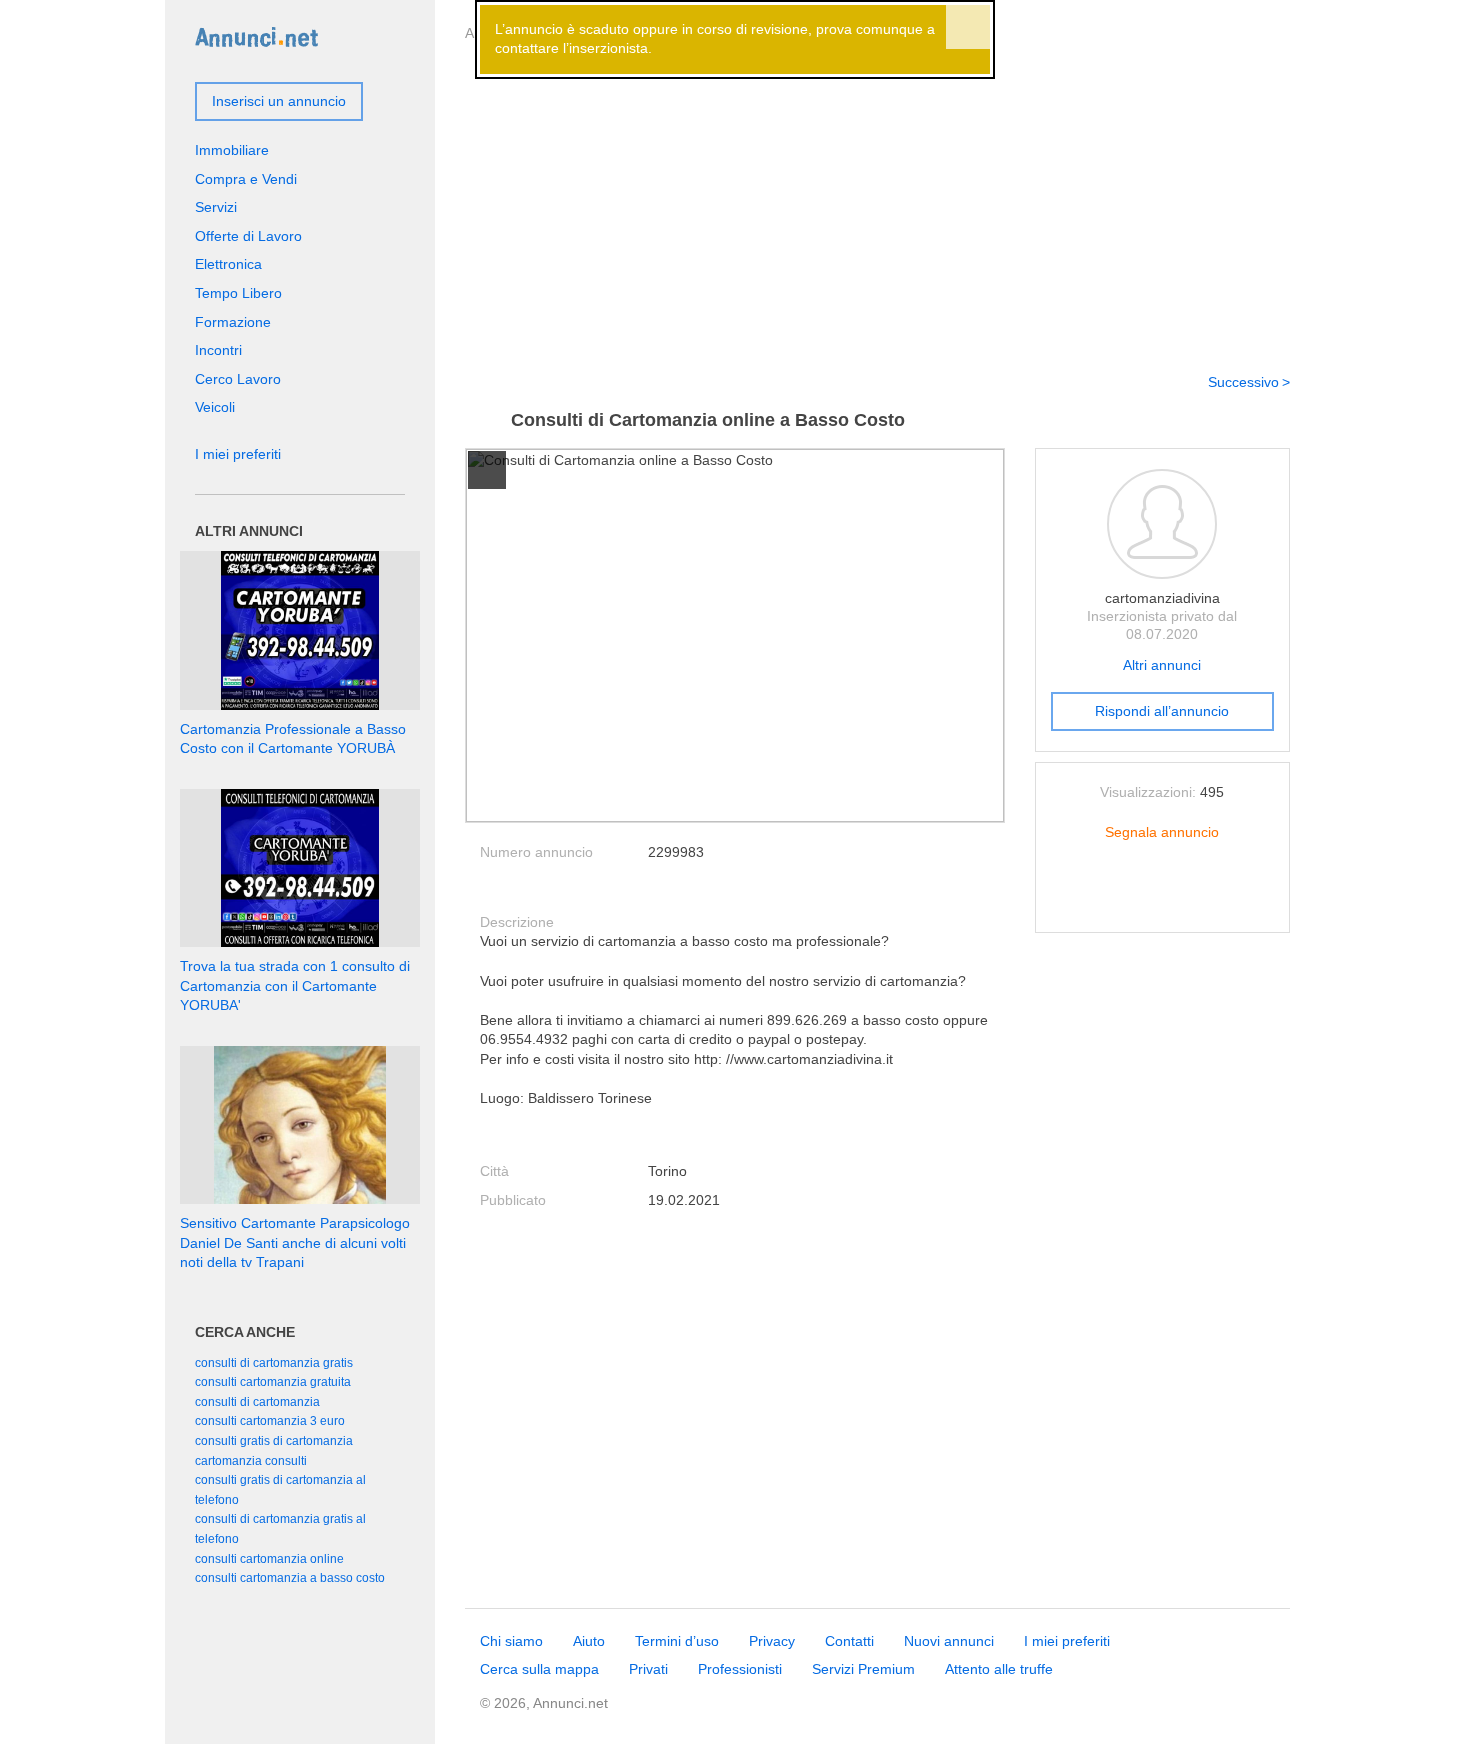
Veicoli (215, 407)
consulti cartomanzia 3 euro (270, 1421)
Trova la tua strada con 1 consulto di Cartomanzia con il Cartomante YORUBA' (295, 985)
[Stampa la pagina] (1162, 901)
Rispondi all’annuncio (1162, 711)
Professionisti (740, 1669)
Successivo (1243, 382)
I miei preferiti (238, 454)
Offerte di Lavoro (248, 236)
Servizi (216, 207)
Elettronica (228, 264)
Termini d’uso (677, 1641)
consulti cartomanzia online (269, 1559)
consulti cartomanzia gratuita (273, 1382)
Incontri (218, 350)
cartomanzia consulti (251, 1461)
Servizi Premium (863, 1669)
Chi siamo (511, 1641)
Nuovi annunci (949, 1641)
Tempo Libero (238, 293)
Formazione (233, 322)
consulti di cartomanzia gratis (274, 1363)
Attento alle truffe (999, 1669)
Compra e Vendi (246, 179)
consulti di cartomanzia (257, 1402)
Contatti (849, 1641)
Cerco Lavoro (238, 379)
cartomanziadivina (1162, 598)
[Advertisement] (877, 203)
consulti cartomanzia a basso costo (290, 1578)
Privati (648, 1669)
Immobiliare (232, 150)
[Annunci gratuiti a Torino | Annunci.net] (256, 36)
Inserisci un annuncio (279, 101)
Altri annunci (1162, 665)
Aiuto (589, 1641)
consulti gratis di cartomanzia (274, 1441)
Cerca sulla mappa (539, 1669)
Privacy (772, 1641)
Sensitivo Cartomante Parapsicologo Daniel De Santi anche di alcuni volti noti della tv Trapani (295, 1242)
